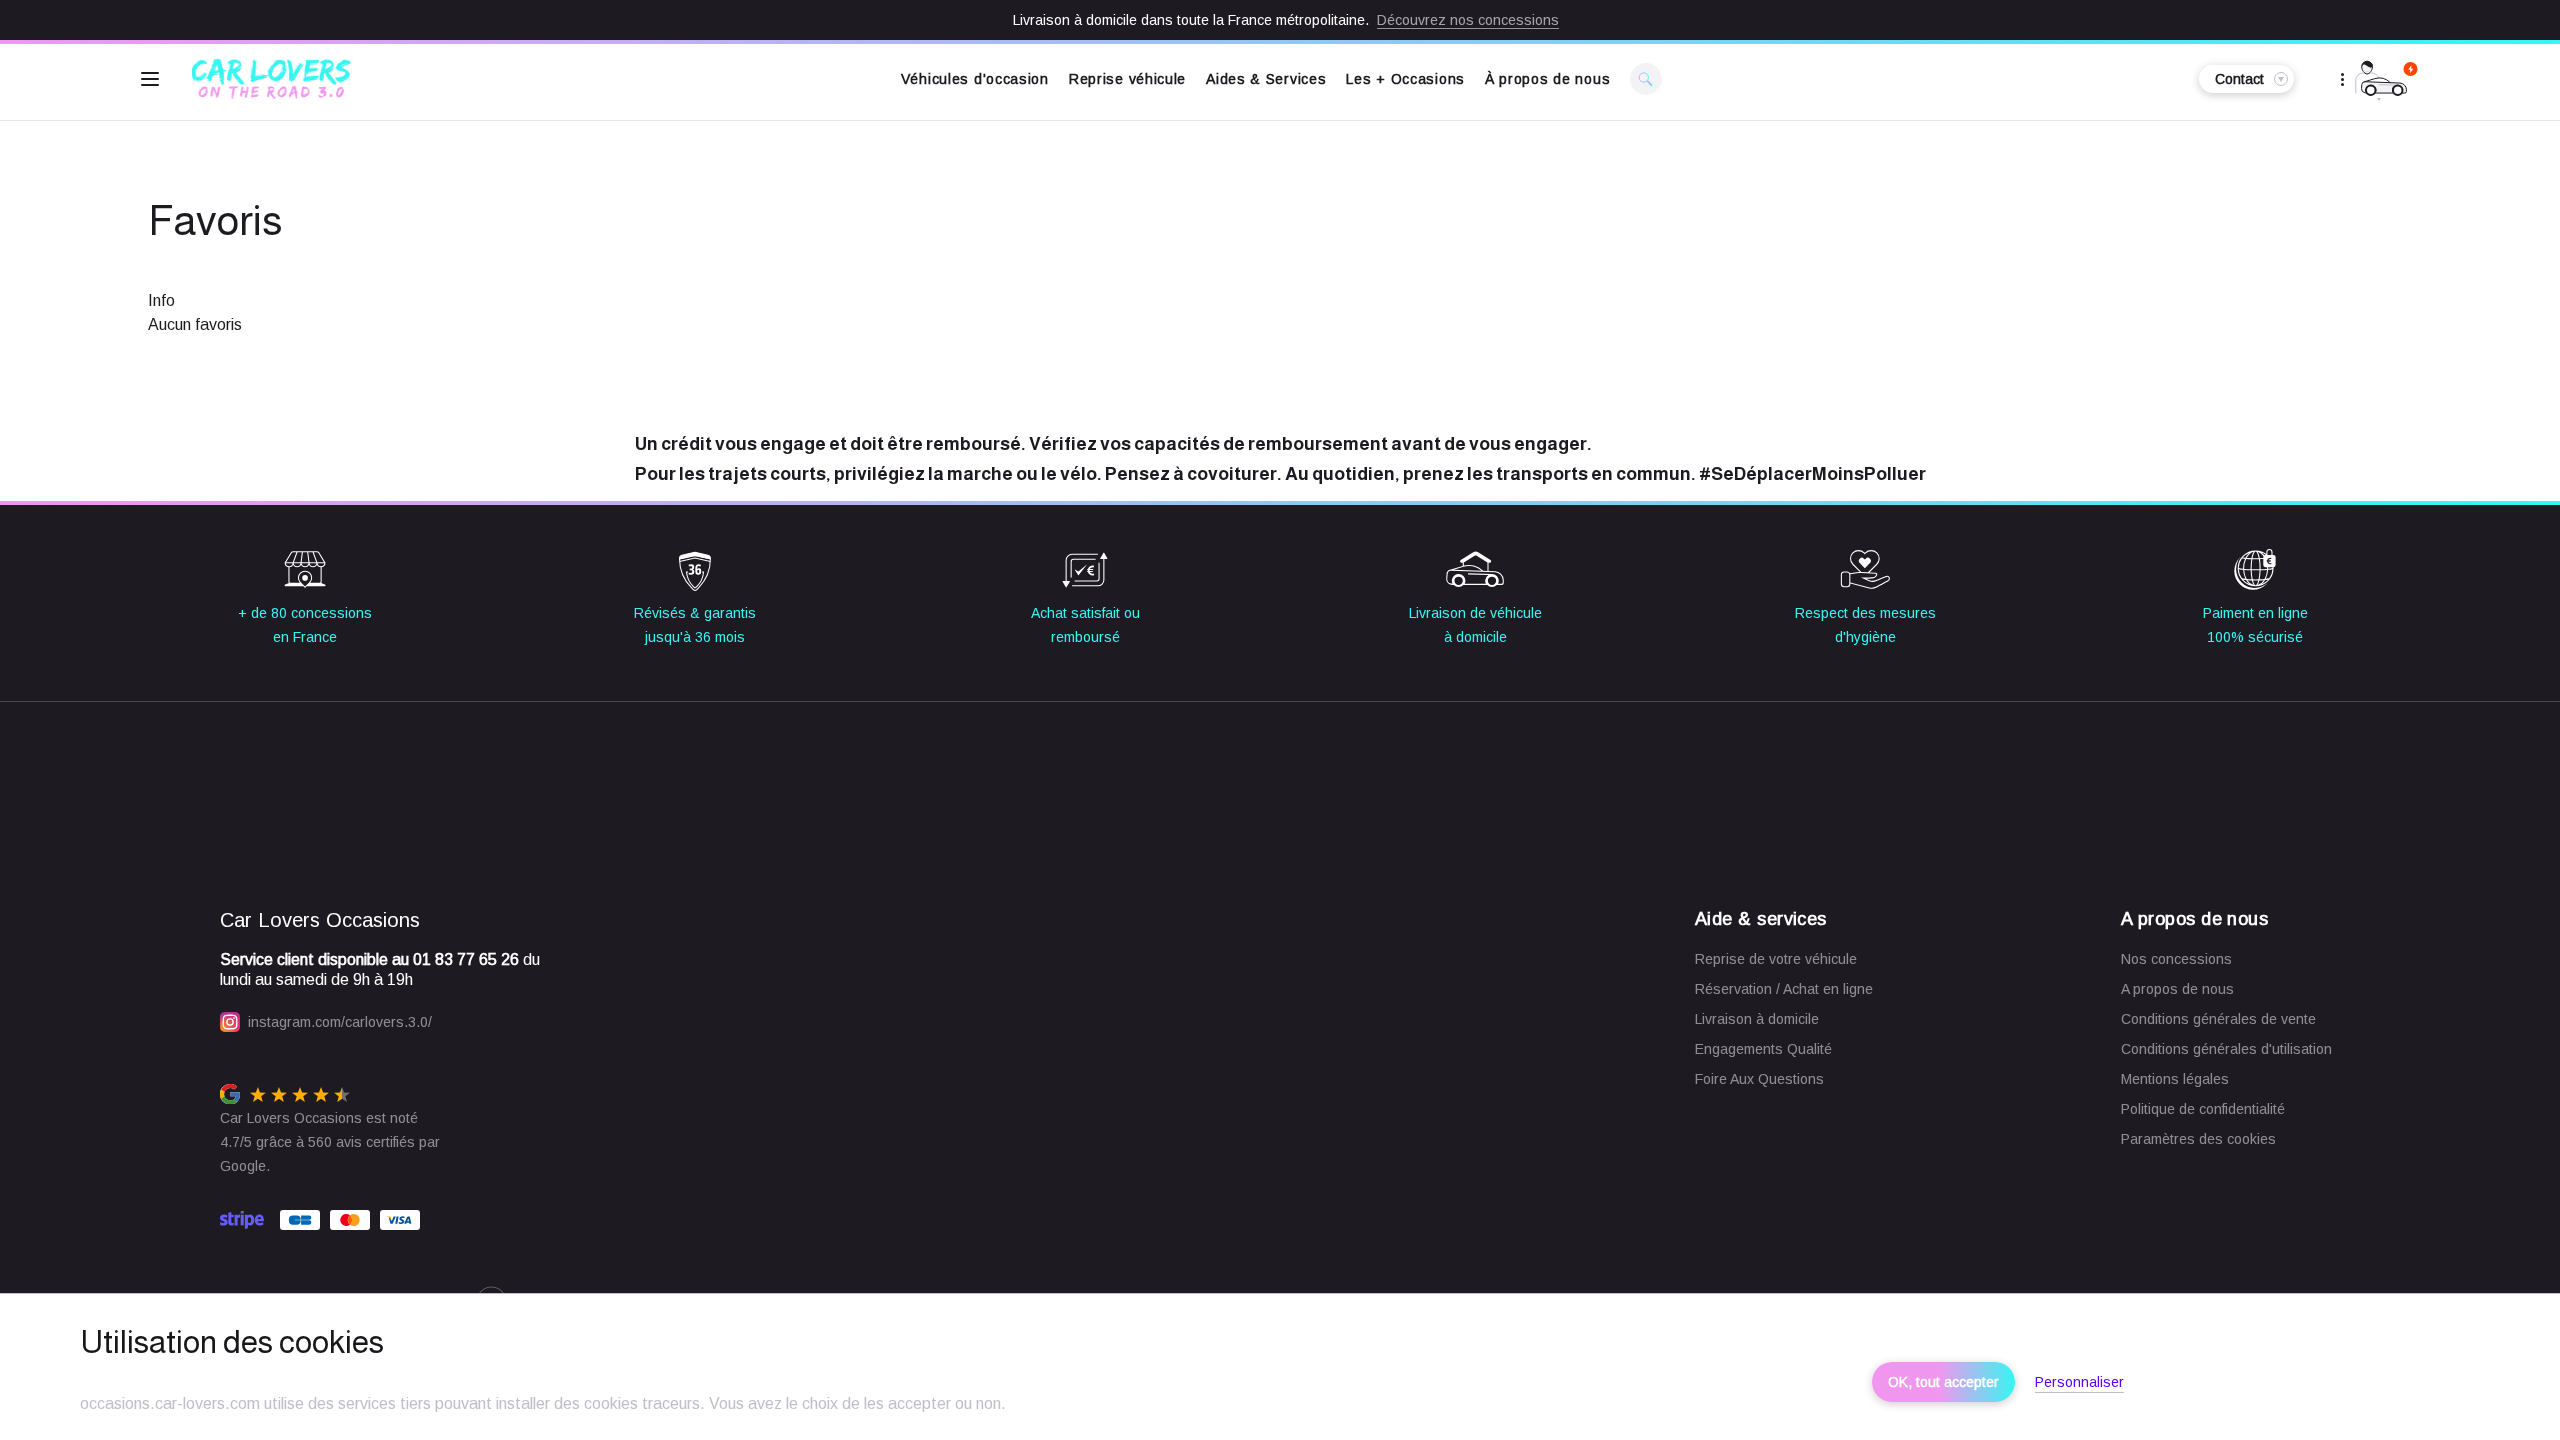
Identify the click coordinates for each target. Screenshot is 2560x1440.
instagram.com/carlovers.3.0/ (340, 1022)
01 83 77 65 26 (466, 959)
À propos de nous (1547, 79)
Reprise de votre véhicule (1776, 959)
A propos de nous (2177, 989)
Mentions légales (2175, 1079)
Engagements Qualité (1763, 1049)
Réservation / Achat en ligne (1784, 989)
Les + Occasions (1405, 79)
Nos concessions (2176, 959)
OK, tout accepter (1943, 1382)
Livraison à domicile (1757, 1019)
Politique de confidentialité (2203, 1109)
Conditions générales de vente (2218, 1019)
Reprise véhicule (1127, 79)
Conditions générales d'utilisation (2226, 1049)
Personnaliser (2079, 1382)
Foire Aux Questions (1759, 1079)
